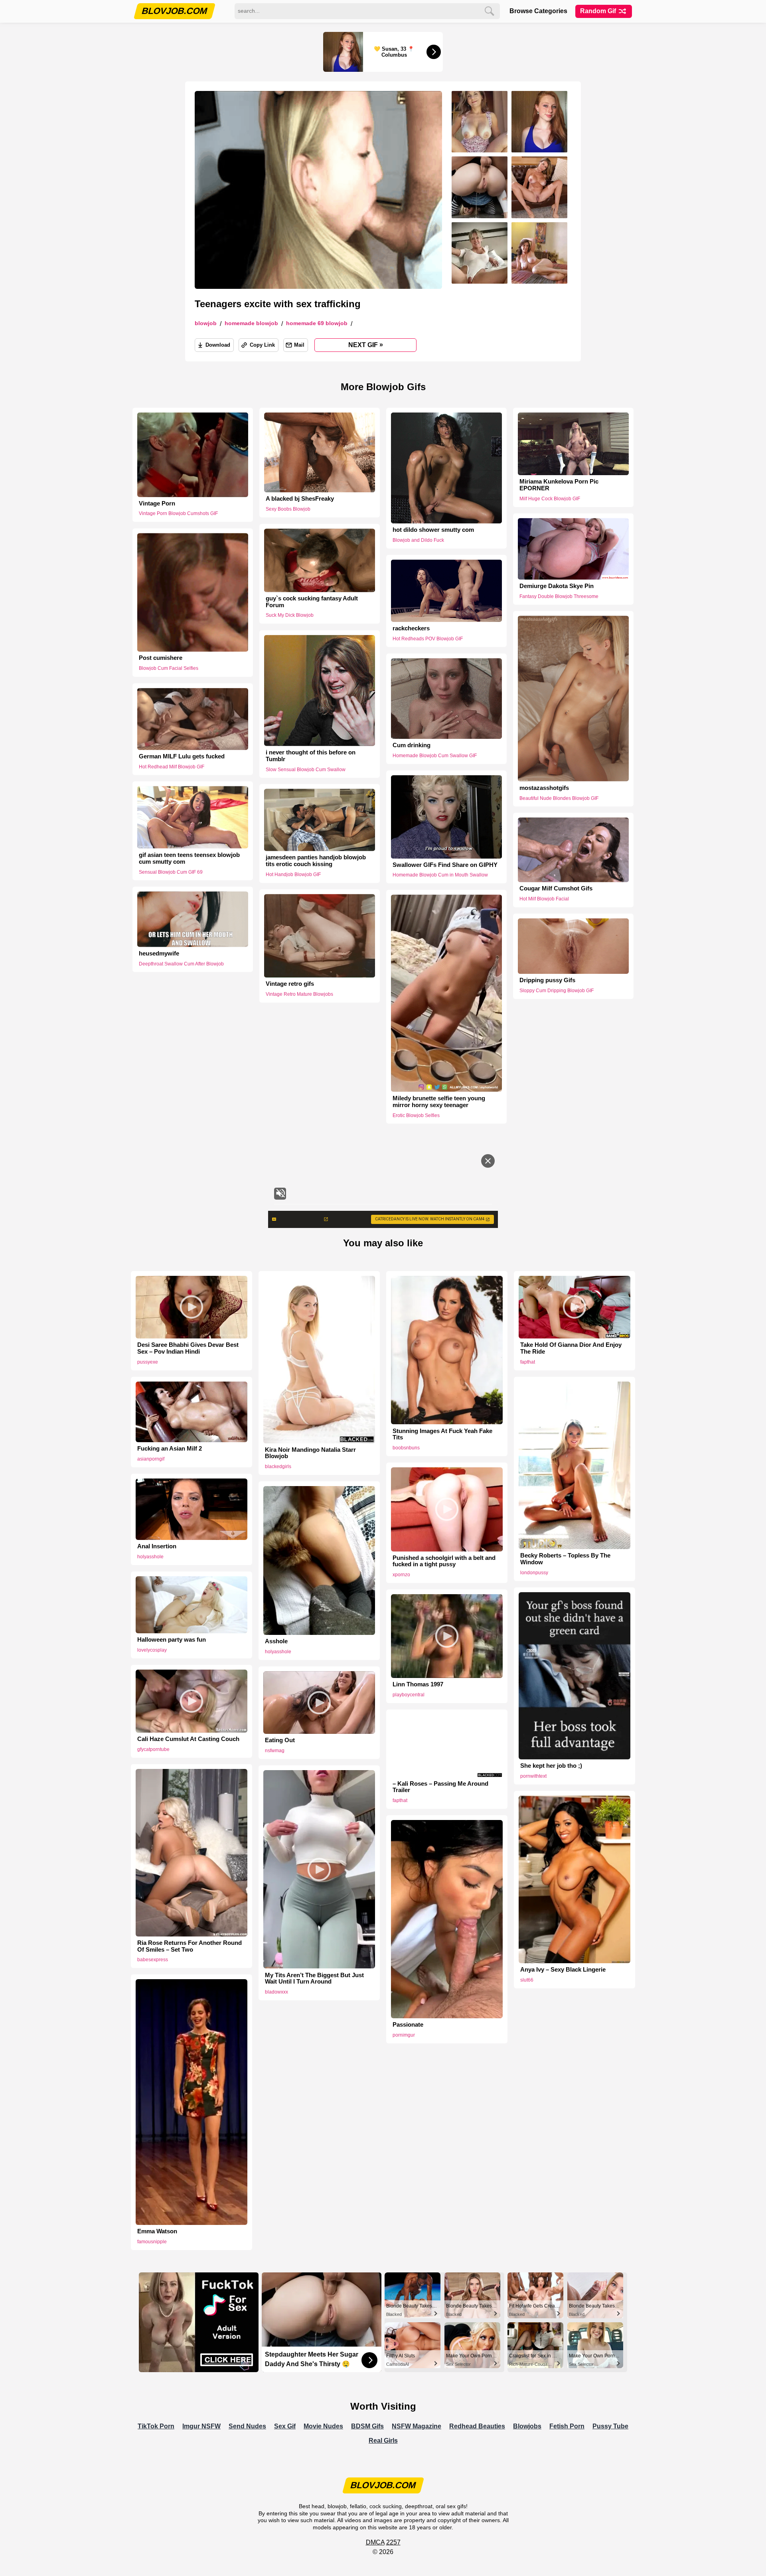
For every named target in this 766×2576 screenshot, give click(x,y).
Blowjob (206, 323)
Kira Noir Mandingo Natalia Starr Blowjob (310, 1453)
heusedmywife (159, 953)
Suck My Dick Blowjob (290, 616)
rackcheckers (411, 628)
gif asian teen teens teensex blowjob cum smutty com (189, 858)
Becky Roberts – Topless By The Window (565, 1559)
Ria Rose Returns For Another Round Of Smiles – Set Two (190, 1946)
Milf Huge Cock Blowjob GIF (550, 499)
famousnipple (152, 2242)
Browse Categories (538, 11)
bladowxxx (276, 1992)
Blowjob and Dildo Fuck (418, 540)
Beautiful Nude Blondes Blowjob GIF (559, 798)
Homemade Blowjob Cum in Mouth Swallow (440, 875)
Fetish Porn (567, 2426)
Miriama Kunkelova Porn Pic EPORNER (559, 485)
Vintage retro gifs (290, 984)
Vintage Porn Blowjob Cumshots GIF (178, 513)
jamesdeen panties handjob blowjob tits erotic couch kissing (316, 861)
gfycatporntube (153, 1749)
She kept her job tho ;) (551, 1766)
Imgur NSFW (201, 2426)
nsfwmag (275, 1751)
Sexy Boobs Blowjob (288, 509)
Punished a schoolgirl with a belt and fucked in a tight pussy (444, 1561)
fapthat (528, 1362)
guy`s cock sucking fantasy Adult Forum (312, 602)
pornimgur (404, 2035)
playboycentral (409, 1695)
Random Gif (599, 11)
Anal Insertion (157, 1546)
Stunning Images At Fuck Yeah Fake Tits (442, 1434)
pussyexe (148, 1362)
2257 (393, 2542)
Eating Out (280, 1740)
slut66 (527, 1980)
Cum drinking (412, 745)
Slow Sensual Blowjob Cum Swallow (306, 769)
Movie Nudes (323, 2426)
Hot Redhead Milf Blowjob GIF (172, 767)
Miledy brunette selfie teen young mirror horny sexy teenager (439, 1102)
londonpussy (534, 1573)
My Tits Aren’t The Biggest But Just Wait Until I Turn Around (314, 1979)
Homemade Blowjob (251, 323)
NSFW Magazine (417, 2426)
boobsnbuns (406, 1448)
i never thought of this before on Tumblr (311, 756)
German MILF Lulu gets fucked (182, 756)
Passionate (408, 2025)
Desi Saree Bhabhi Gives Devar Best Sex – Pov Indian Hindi (188, 1348)
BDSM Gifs (367, 2426)
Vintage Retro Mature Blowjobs (299, 994)
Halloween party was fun (172, 1640)
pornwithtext (533, 1776)
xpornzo (401, 1575)
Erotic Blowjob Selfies (416, 1115)
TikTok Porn (156, 2426)
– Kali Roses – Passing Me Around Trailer (440, 1787)
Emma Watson (157, 2231)
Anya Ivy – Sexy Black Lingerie (563, 1970)
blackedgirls (278, 1467)
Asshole (276, 1641)
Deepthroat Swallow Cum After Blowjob (181, 963)
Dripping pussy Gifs (547, 980)
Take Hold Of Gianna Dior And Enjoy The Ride (571, 1348)
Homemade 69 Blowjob (317, 323)
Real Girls (383, 2441)
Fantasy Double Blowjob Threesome (559, 596)
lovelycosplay (152, 1650)
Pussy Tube (610, 2426)
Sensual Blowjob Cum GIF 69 (171, 872)
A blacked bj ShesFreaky (300, 499)
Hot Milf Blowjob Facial (544, 899)
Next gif (366, 345)
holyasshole (150, 1557)
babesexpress (153, 1960)
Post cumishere (161, 658)
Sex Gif (285, 2426)
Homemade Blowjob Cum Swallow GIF (435, 756)
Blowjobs (527, 2426)
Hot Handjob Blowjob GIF (293, 874)
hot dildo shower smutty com (433, 530)
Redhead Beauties (477, 2426)
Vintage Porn (157, 503)
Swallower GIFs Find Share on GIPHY (445, 865)
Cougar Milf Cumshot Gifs (556, 888)
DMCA (375, 2542)
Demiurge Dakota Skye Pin (557, 586)
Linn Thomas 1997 (418, 1684)
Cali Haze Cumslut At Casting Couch (188, 1739)
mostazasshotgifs (544, 788)
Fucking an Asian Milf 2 (170, 1449)
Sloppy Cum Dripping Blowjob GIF (557, 991)
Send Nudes (247, 2426)
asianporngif (151, 1459)
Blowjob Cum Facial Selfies (169, 669)
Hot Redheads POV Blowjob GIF (428, 639)
